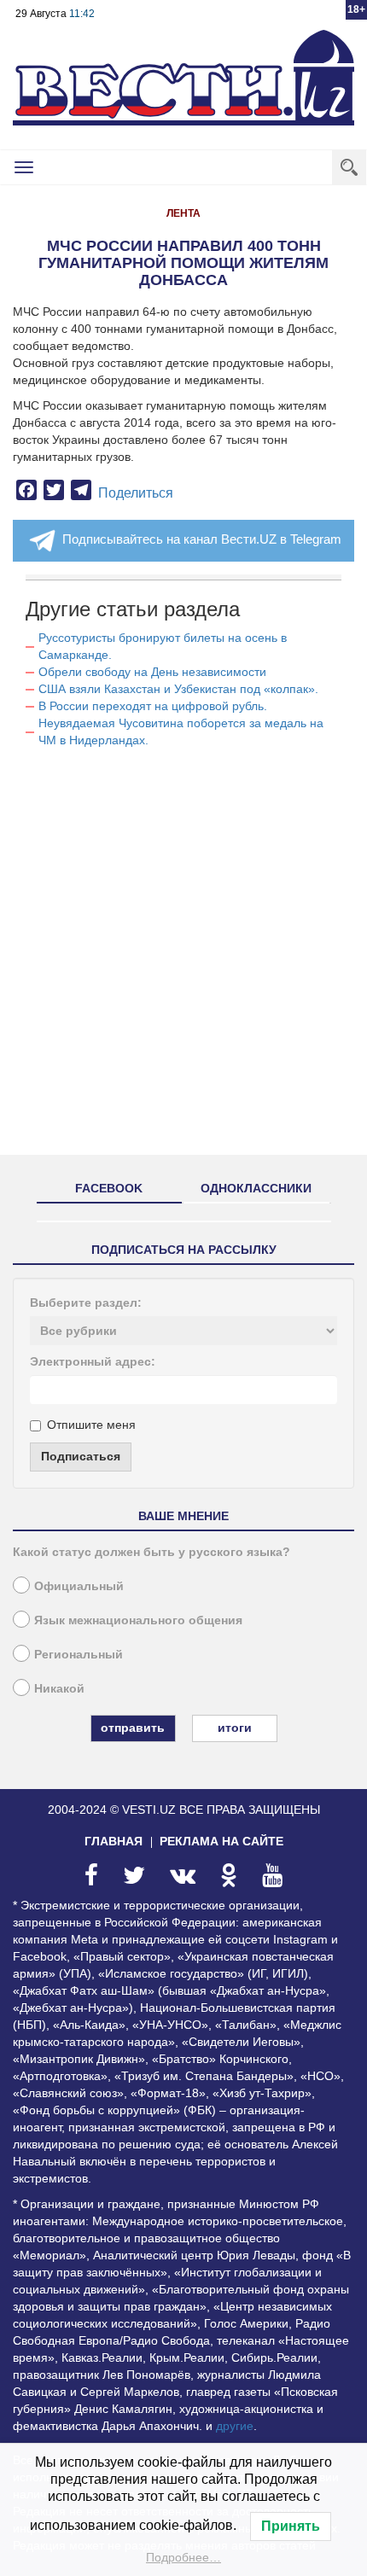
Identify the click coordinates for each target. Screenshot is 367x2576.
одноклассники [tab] (256, 1188)
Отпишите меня (91, 1425)
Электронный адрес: (93, 1361)
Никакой (59, 1688)
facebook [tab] (109, 1188)
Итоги (235, 1728)
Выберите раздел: (86, 1303)
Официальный (79, 1586)
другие (235, 2426)
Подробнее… (183, 2557)
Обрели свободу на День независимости (152, 672)
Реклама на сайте (221, 1841)
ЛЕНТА (183, 213)
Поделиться (136, 493)
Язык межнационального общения (138, 1620)
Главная (114, 1841)
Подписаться (81, 1456)
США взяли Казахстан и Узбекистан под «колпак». (178, 689)
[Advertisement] (183, 959)
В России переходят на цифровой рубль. (153, 706)
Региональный (79, 1654)
